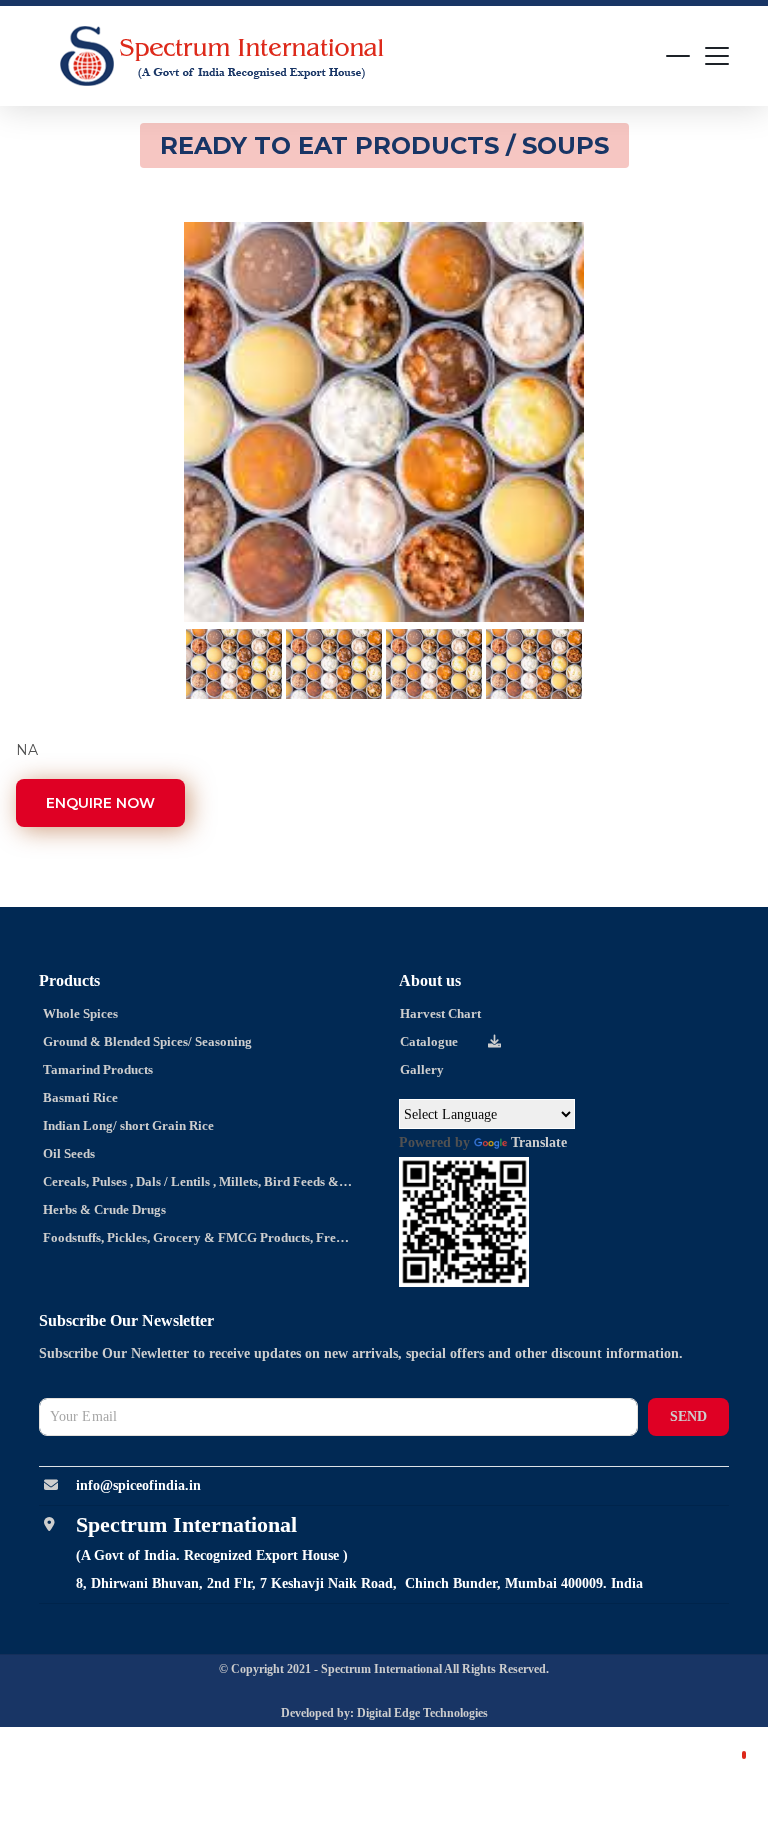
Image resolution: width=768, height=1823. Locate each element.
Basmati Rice (79, 1097)
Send (688, 1416)
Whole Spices (79, 1013)
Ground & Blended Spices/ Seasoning (146, 1041)
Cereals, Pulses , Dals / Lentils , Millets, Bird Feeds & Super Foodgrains (181, 1185)
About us (430, 980)
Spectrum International (382, 1669)
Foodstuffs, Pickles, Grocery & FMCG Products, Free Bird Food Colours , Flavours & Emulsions (183, 1241)
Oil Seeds (67, 1153)
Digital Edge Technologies (422, 1713)
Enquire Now (100, 803)
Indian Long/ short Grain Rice (127, 1125)
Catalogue (429, 1041)
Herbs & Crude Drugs (103, 1209)
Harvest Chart (440, 1013)
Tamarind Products (96, 1069)
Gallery (422, 1069)
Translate (539, 1142)
